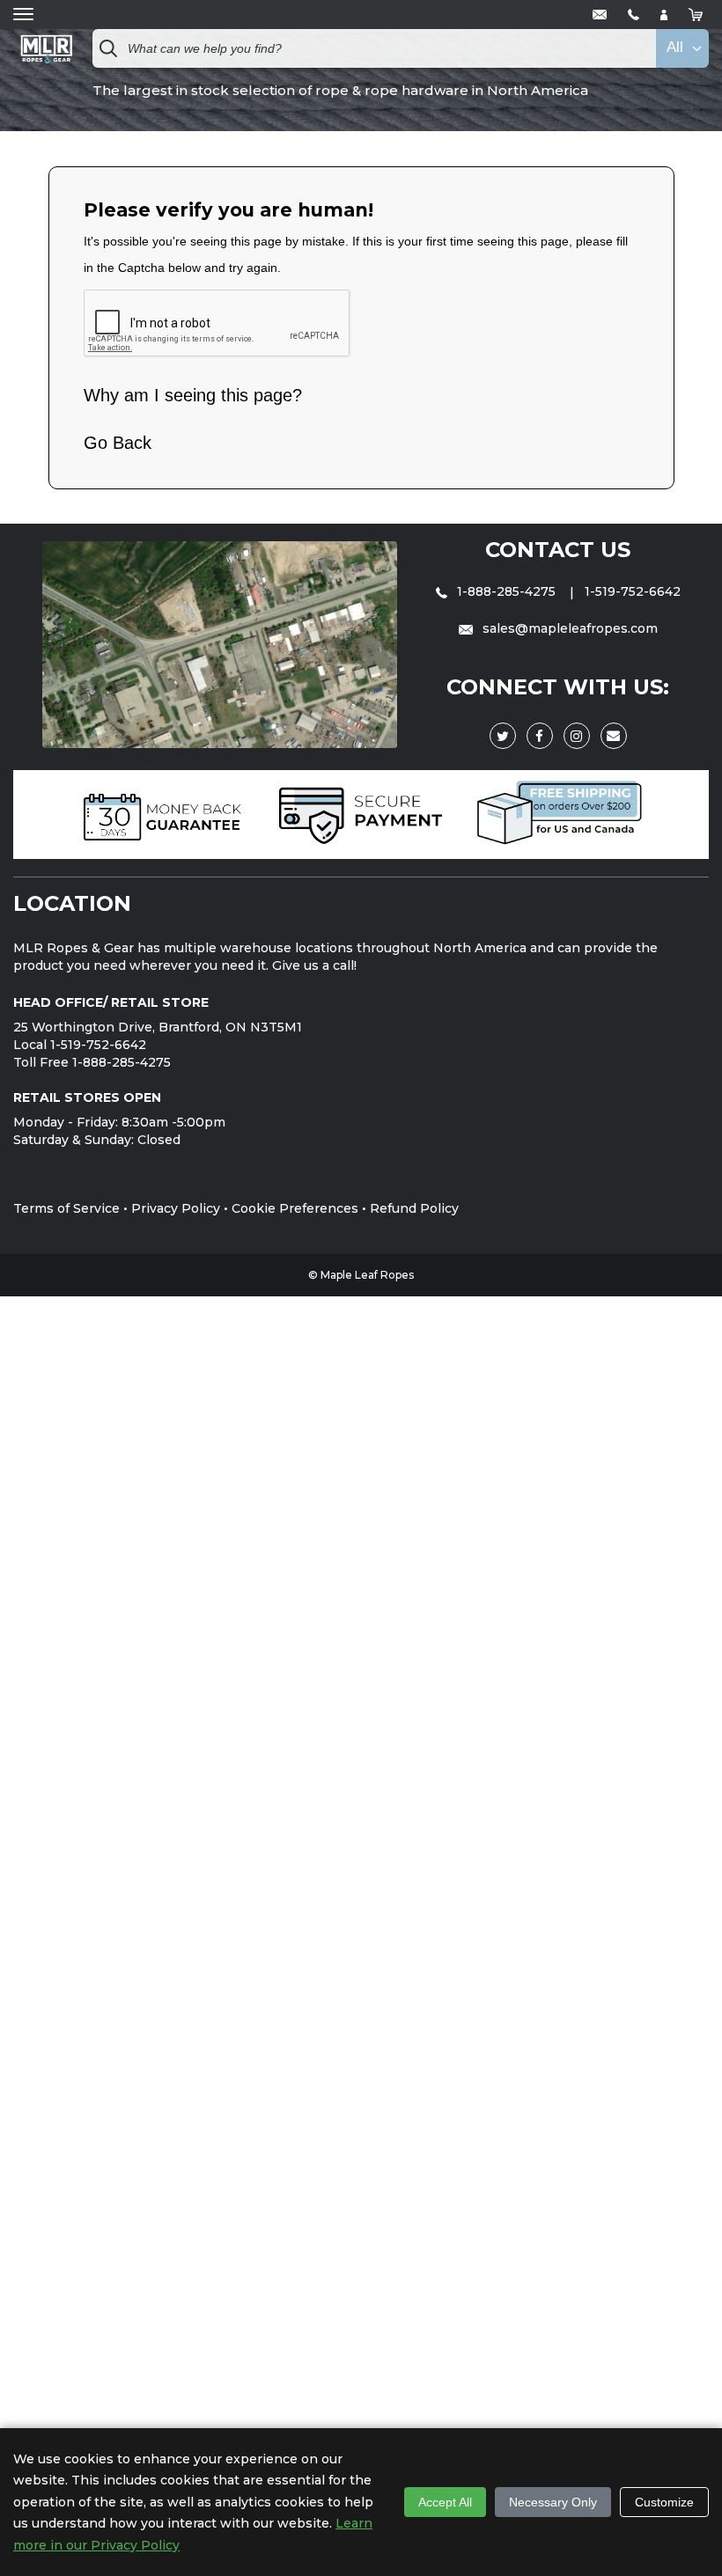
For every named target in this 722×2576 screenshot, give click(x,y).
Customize (664, 2502)
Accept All (445, 2502)
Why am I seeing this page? (193, 395)
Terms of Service (66, 1208)
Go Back (118, 443)
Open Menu (23, 15)
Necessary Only (553, 2502)
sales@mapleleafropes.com (568, 628)
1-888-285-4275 (506, 591)
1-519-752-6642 (633, 591)
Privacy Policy (176, 1208)
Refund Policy (414, 1208)
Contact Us (558, 550)
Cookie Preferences (295, 1208)
